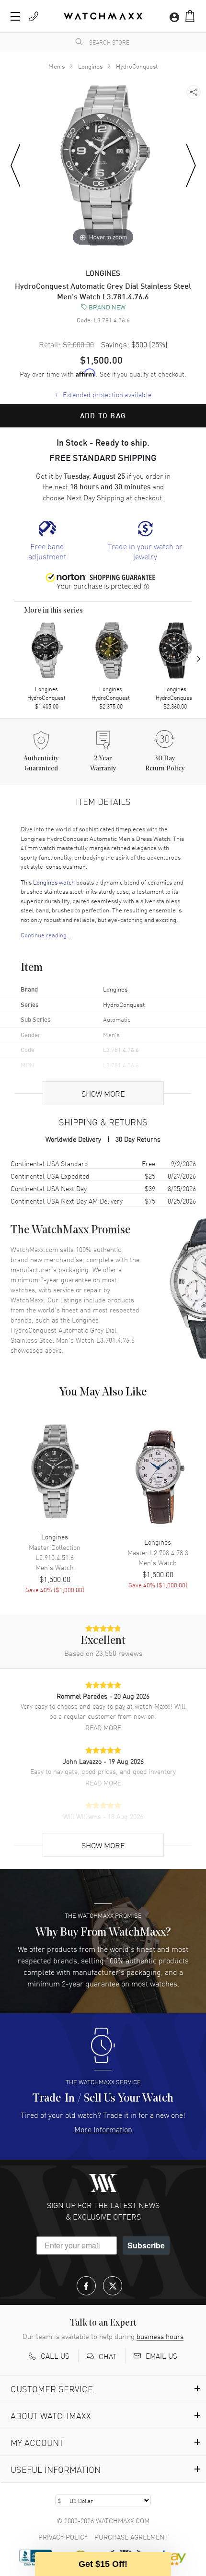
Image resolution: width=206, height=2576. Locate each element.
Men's (57, 66)
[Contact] (34, 16)
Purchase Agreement (131, 2537)
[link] (47, 541)
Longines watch (54, 882)
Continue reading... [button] (46, 935)
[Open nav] (15, 16)
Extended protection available (103, 394)
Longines (90, 66)
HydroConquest (137, 66)
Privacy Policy (63, 2537)
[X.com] (113, 2286)
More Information (103, 2129)
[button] (190, 16)
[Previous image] (16, 166)
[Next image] (191, 166)
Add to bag (103, 415)
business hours (160, 2336)
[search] (79, 42)
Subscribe (146, 2245)
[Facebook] (86, 2286)
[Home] (103, 16)
